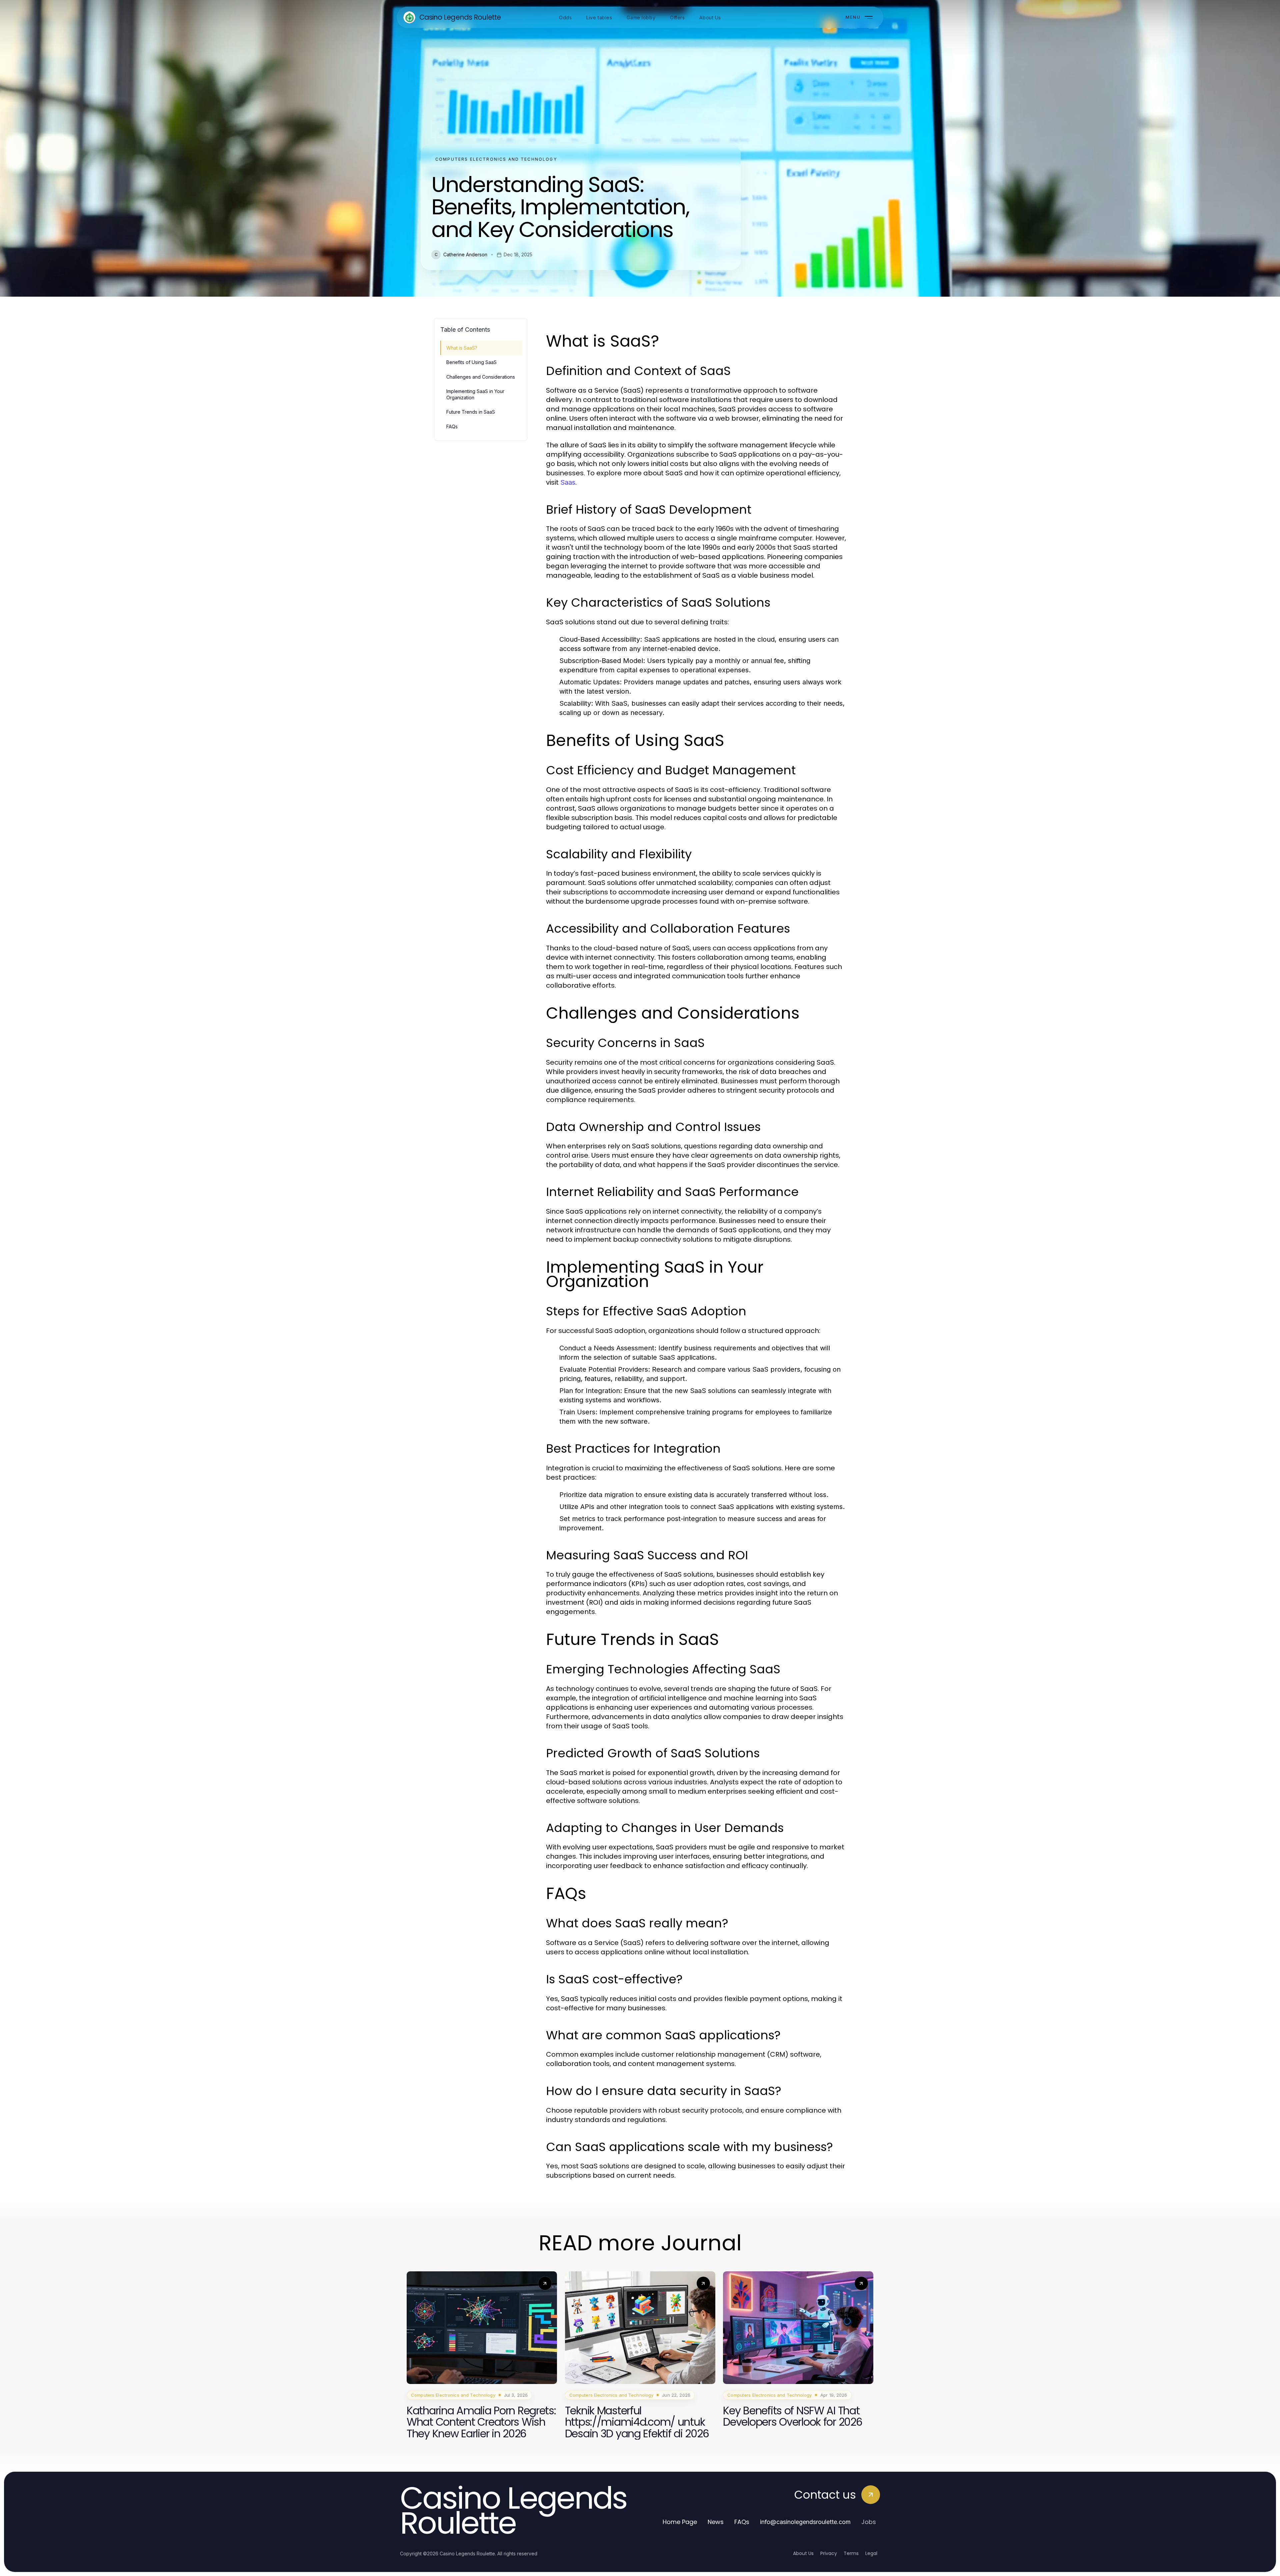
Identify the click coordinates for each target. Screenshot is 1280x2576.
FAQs (452, 426)
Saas (568, 482)
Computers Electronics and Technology (496, 159)
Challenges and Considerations (481, 377)
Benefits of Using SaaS (471, 362)
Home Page (680, 2522)
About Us (803, 2553)
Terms (851, 2553)
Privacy (829, 2553)
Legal (871, 2553)
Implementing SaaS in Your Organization (475, 394)
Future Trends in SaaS (471, 412)
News (716, 2522)
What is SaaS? (462, 348)
